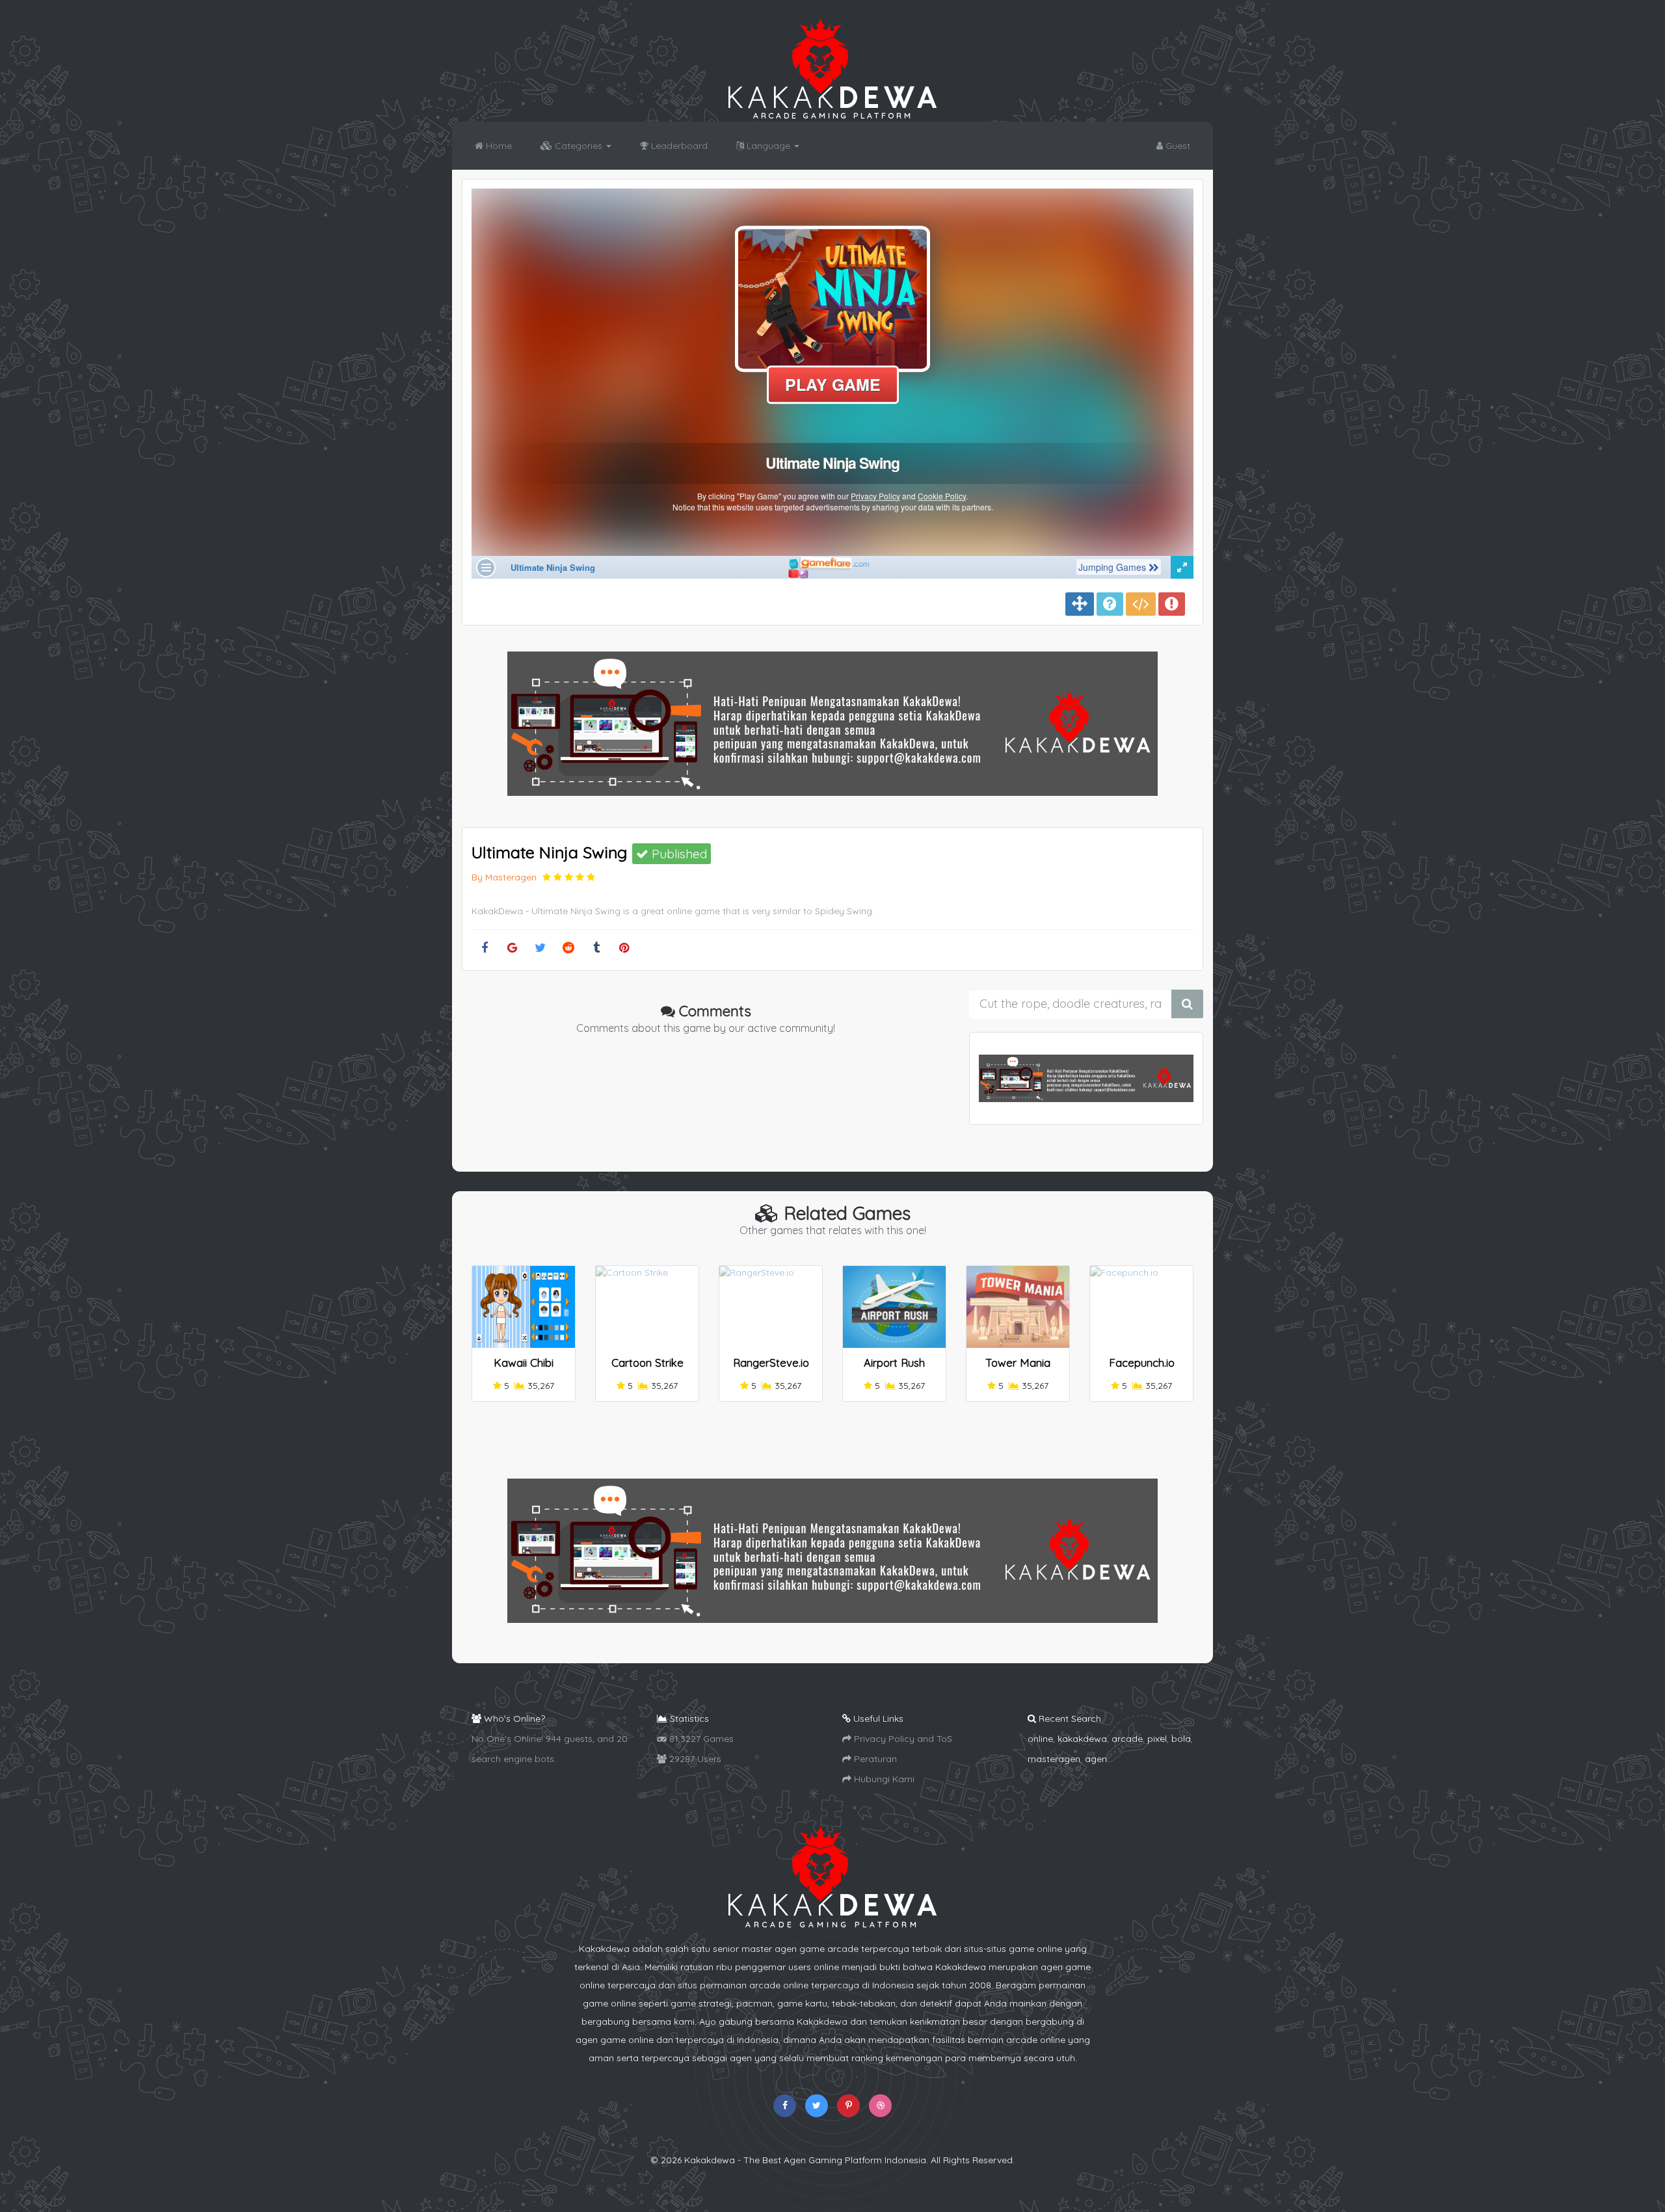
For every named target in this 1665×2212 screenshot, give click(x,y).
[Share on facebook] (484, 948)
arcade (1127, 1739)
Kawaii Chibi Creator (524, 1368)
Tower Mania (1018, 1363)
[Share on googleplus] (512, 948)
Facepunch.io (1142, 1363)
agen (1096, 1759)
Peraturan (874, 1759)
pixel (1157, 1739)
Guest (1177, 146)
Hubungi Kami (883, 1779)
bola (1181, 1739)
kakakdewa (1082, 1739)
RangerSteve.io (771, 1363)
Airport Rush (894, 1363)
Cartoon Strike (647, 1363)
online (1040, 1739)
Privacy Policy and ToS (902, 1739)
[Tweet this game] (540, 948)
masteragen (1054, 1759)
